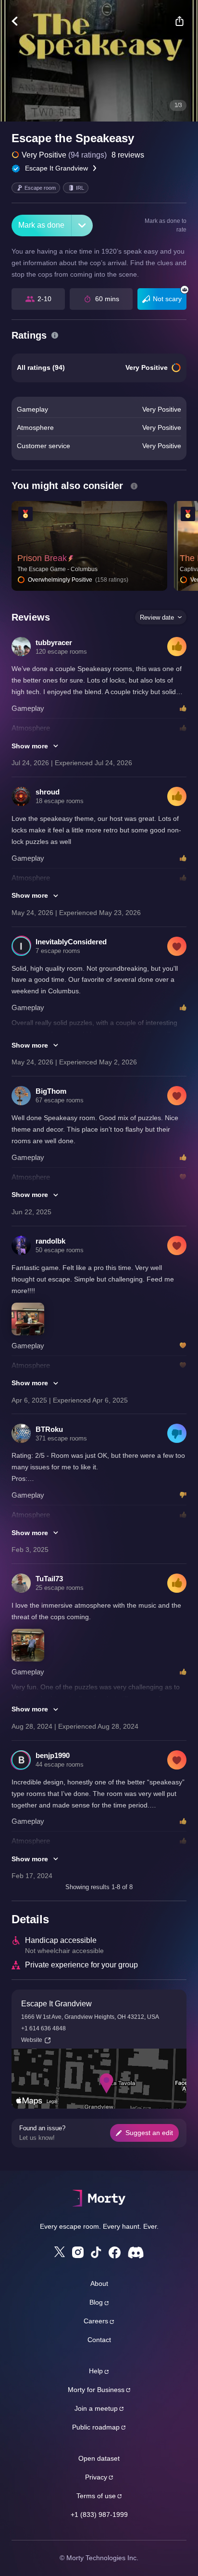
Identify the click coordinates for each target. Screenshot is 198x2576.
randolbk (50, 1241)
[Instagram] (78, 2252)
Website (32, 2040)
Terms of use (96, 2496)
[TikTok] (96, 2252)
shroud (48, 792)
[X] (60, 2252)
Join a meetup (96, 2408)
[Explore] (19, 21)
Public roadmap (96, 2427)
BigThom (51, 1091)
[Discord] (136, 2252)
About (99, 2283)
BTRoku (49, 1429)
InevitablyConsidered (71, 942)
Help (96, 2371)
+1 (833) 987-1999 (99, 2515)
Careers (96, 2321)
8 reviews (128, 155)
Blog (96, 2302)
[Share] (179, 21)
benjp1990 (53, 1755)
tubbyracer (54, 642)
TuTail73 (49, 1579)
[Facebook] (115, 2252)
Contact (99, 2340)
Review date (157, 617)
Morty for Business (96, 2390)
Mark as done (41, 225)
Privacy (96, 2477)
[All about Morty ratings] (55, 335)
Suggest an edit (149, 2133)
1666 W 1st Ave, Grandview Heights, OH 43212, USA (90, 2017)
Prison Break (42, 558)
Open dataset (99, 2458)
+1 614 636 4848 (43, 2028)
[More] (82, 226)
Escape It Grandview (56, 168)
